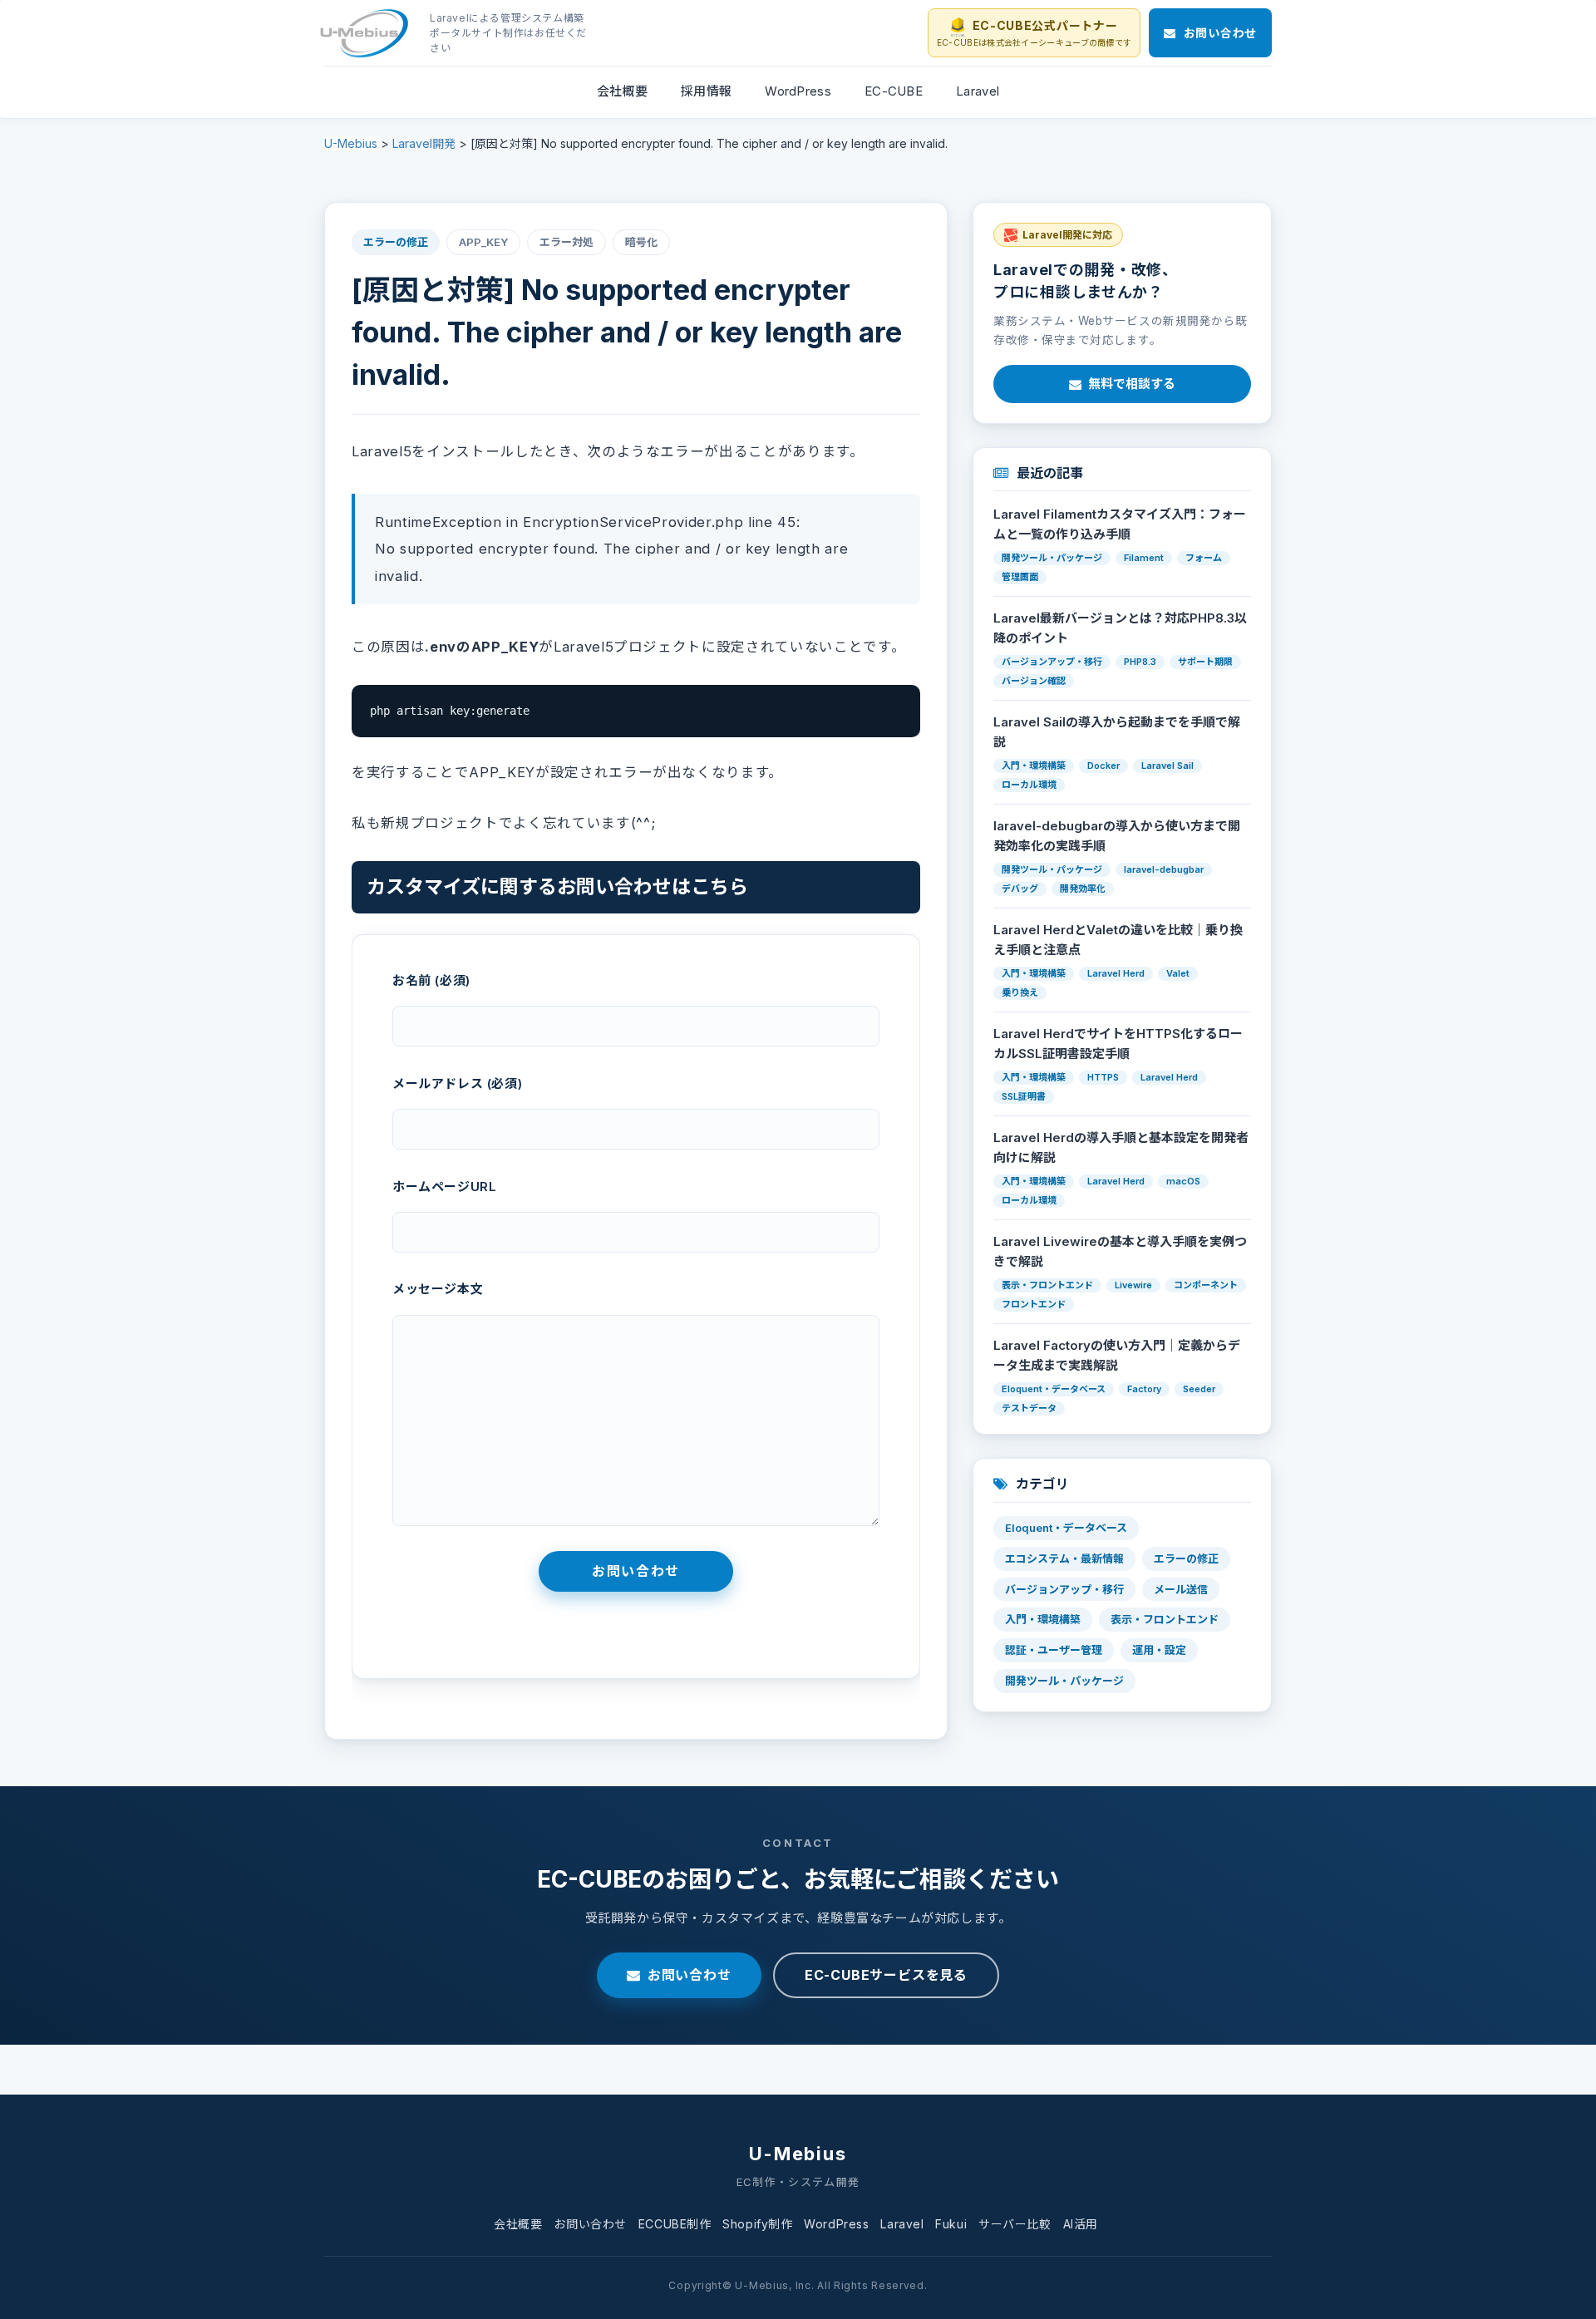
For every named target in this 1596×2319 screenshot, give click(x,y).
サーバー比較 (1015, 2224)
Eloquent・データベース (1066, 1528)
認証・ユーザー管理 (1054, 1650)
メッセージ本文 (438, 1289)
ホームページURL (444, 1187)
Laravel (902, 2224)
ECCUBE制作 (675, 2224)
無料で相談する (1132, 384)
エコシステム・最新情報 (1064, 1558)
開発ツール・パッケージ (1064, 1681)
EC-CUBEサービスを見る (886, 1975)
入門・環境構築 (1043, 1619)
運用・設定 (1159, 1650)
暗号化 (641, 242)
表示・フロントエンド (1165, 1619)
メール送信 (1181, 1589)
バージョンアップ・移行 (1064, 1589)
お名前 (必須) (431, 980)
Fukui (951, 2224)
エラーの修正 (396, 242)
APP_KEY (483, 242)
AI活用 (1081, 2224)
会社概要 (518, 2224)
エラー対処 (566, 242)
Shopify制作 (757, 2224)
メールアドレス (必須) (457, 1083)
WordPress (836, 2224)
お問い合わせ (690, 1975)
